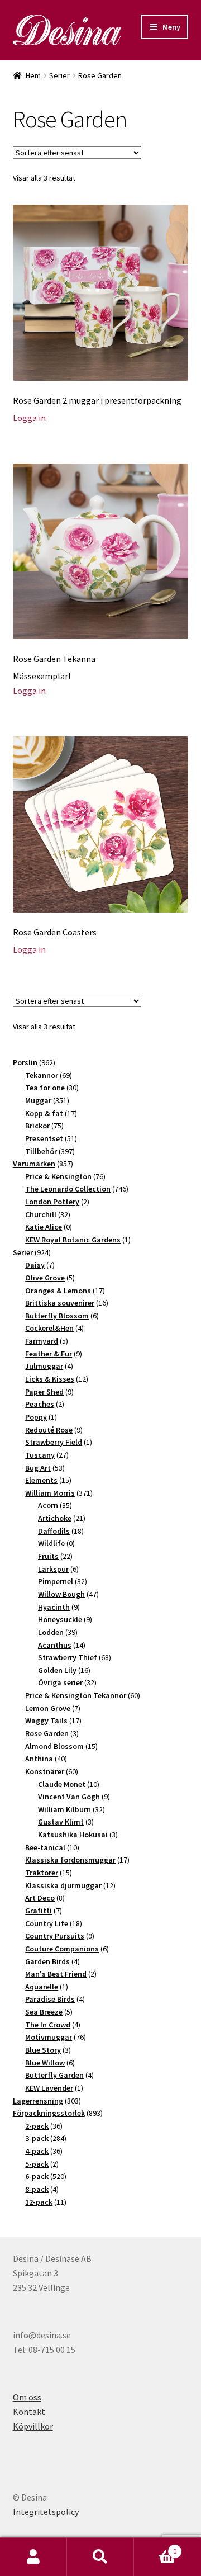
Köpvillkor (33, 2426)
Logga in (29, 418)
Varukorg (155, 2547)
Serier (59, 75)
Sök (100, 2557)
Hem (33, 75)
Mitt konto (33, 2557)
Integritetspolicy (46, 2512)
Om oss (27, 2397)
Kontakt (29, 2412)
